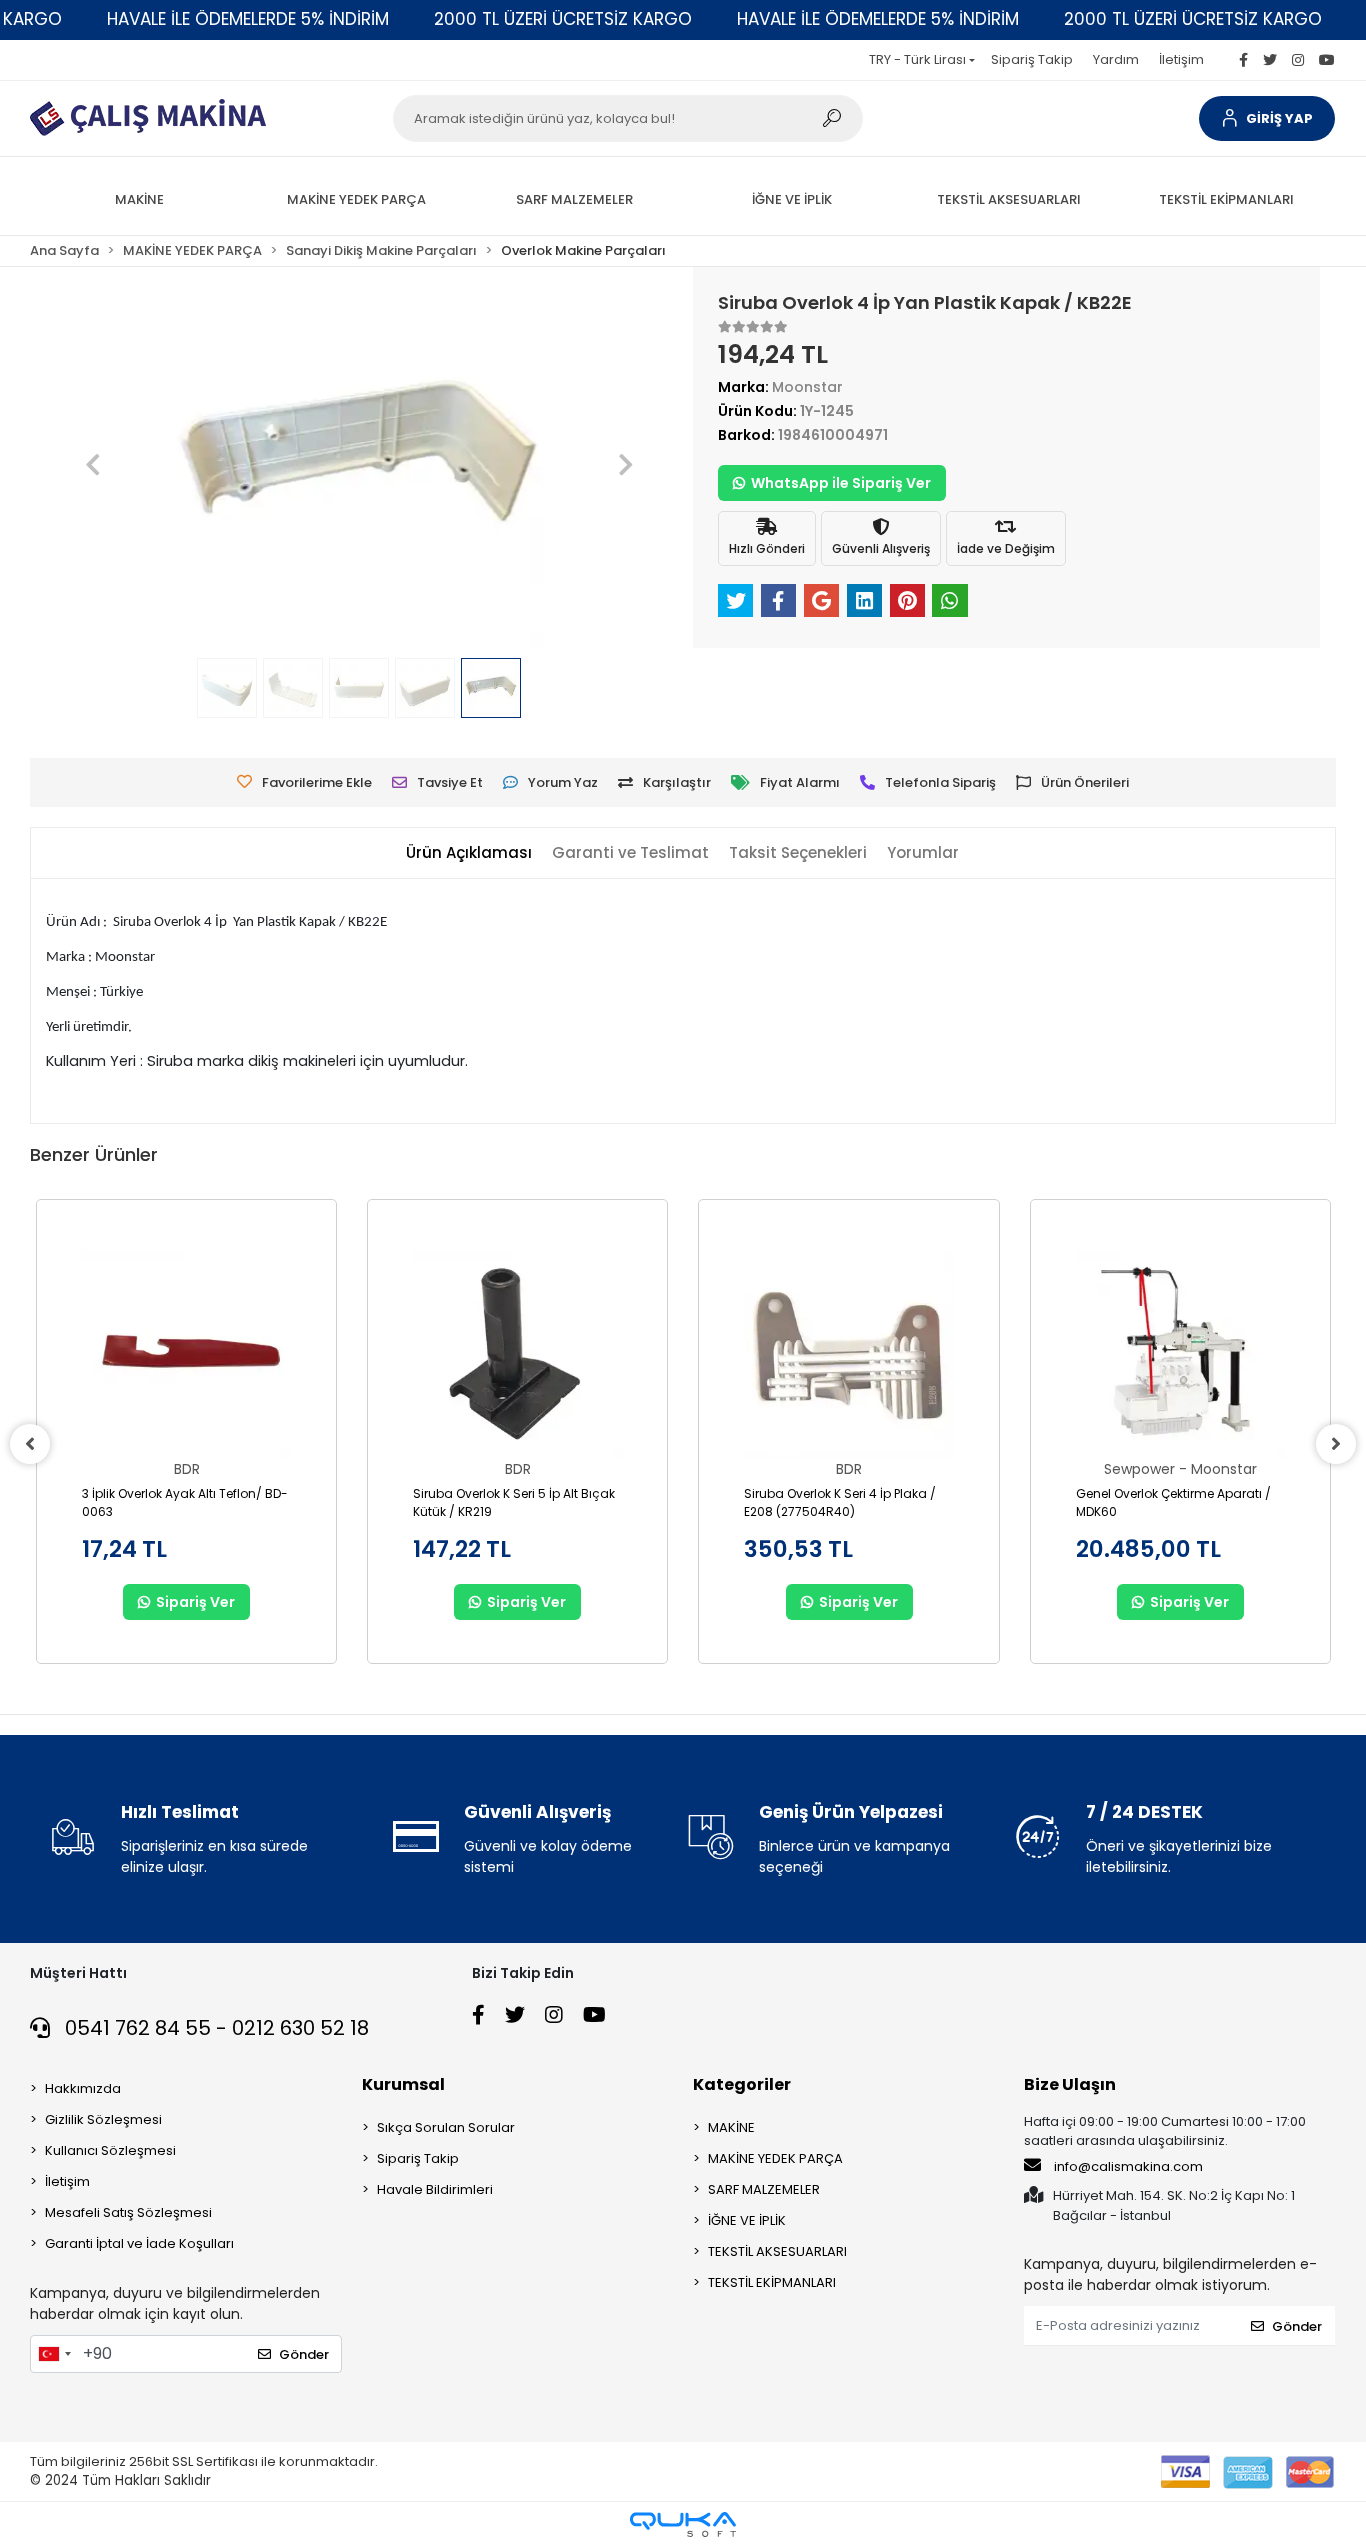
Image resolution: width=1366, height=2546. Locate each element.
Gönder (304, 2354)
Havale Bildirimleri (435, 2189)
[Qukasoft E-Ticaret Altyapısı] (683, 2524)
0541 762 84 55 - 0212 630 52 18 (214, 2028)
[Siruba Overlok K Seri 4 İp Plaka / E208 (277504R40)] (848, 1354)
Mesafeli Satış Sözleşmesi (128, 2212)
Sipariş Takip (1032, 59)
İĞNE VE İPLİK (747, 2220)
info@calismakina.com (1128, 2166)
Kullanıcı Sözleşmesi (110, 2150)
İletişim (1181, 59)
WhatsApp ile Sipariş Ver (841, 483)
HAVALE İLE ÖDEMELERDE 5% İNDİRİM (248, 19)
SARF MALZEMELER (764, 2189)
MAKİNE (731, 2127)
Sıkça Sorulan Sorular (446, 2127)
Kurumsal (403, 2084)
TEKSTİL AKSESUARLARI (777, 2251)
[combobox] (54, 2354)
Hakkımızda (83, 2088)
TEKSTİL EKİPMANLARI (772, 2282)
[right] (1336, 1444)
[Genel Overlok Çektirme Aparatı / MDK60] (1180, 1354)
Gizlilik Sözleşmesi (103, 2119)
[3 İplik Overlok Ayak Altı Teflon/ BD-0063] (186, 1354)
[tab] (469, 853)
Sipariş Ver (195, 1602)
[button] (1267, 118)
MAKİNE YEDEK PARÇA (775, 2158)
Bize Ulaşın (1070, 2084)
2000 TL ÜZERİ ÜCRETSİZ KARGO (563, 19)
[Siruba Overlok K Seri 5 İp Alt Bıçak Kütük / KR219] (517, 1354)
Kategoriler (742, 2084)
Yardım (1116, 59)
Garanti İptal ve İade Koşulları (139, 2243)
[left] (30, 1444)
